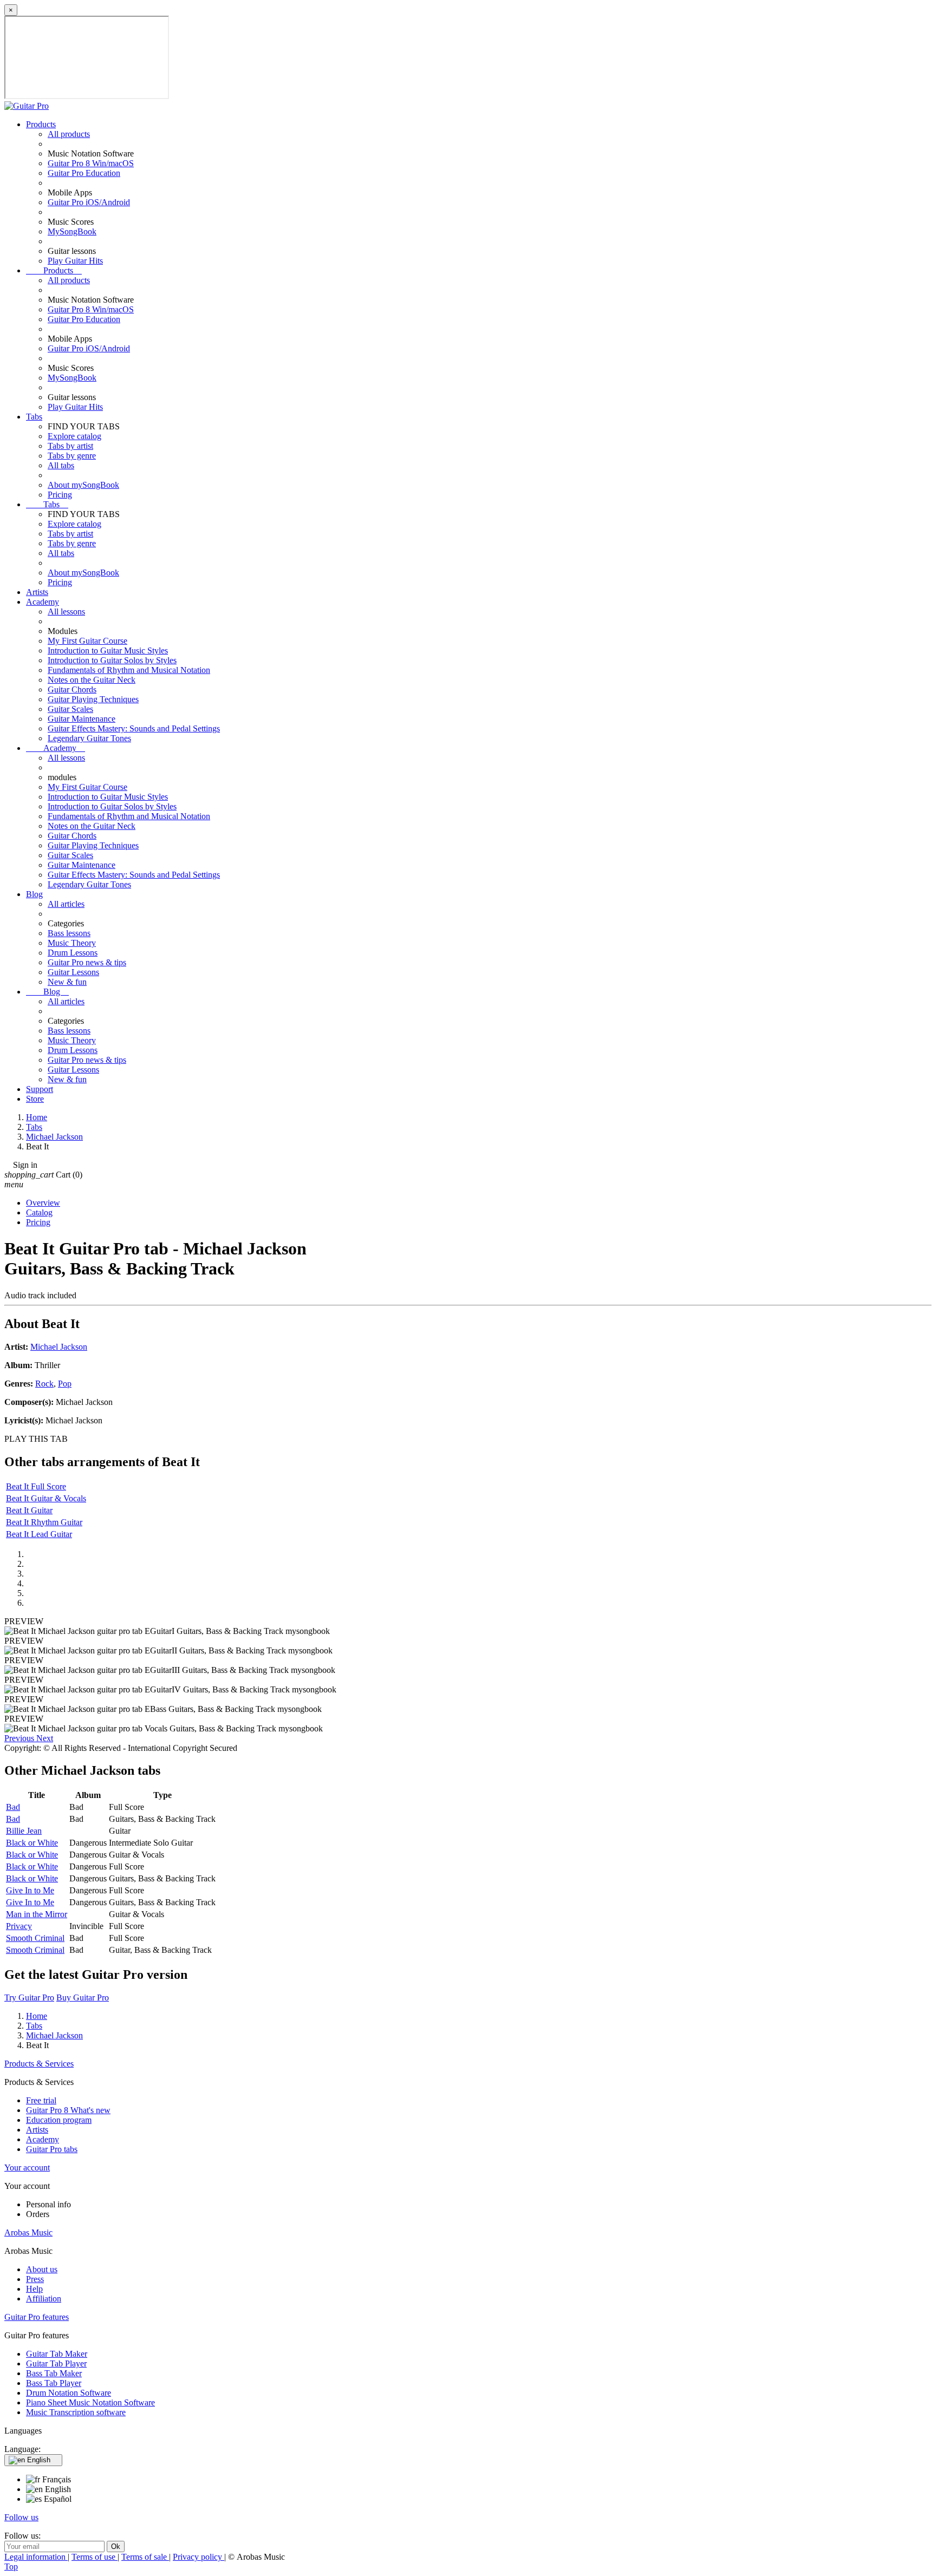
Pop (65, 1384)
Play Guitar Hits (75, 261)
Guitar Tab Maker (57, 2354)
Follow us (21, 2517)
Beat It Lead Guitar (39, 1534)
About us (42, 2269)
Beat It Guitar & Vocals (46, 1498)
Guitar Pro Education (84, 173)
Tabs (34, 417)
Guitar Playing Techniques (93, 699)
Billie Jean (24, 1831)
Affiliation (44, 2299)
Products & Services (39, 2064)
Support (40, 1089)
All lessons (66, 612)
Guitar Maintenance (82, 719)
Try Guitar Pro (29, 1998)
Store (35, 1099)
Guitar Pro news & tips (87, 962)
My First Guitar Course (87, 641)
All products (69, 134)
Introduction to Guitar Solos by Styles (112, 660)
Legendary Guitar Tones (89, 738)
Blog (34, 894)
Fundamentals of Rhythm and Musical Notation (129, 670)
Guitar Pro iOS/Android (89, 202)
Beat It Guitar (29, 1510)
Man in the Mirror (37, 1914)
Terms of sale (145, 2557)
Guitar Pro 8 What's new (68, 2110)
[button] (20, 1738)
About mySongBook (83, 485)
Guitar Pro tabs (52, 2149)
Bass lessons (69, 933)
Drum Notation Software (69, 2393)
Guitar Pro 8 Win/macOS (91, 163)
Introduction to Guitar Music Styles (108, 650)
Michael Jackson (59, 1347)
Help (34, 2289)
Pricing (60, 495)
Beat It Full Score (36, 1486)
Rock (44, 1384)
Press (35, 2279)
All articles (66, 904)
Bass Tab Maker (54, 2373)
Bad (13, 1807)
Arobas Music (28, 2232)
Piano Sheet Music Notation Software (90, 2402)
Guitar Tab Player (56, 2363)
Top (11, 2567)
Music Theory (72, 943)
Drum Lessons (73, 953)
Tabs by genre (72, 456)
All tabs (61, 465)
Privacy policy (199, 2557)
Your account (27, 2168)
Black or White (32, 1843)
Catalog (39, 1212)
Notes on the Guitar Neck (92, 680)
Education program (59, 2120)
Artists (37, 592)
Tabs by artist (70, 446)
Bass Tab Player (54, 2383)
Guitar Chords (72, 689)
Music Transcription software (76, 2412)
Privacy (19, 1926)
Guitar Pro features (37, 2317)
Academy (43, 602)
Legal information (36, 2557)
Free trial (41, 2100)
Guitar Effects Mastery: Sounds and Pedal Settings (134, 728)
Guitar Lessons (73, 972)
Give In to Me (30, 1890)
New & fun (67, 982)
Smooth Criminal (35, 1938)
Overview (43, 1203)
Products (41, 124)
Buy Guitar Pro (83, 1998)
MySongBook (72, 231)
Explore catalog (74, 436)
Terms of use (95, 2557)
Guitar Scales (70, 709)
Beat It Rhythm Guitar (44, 1522)
